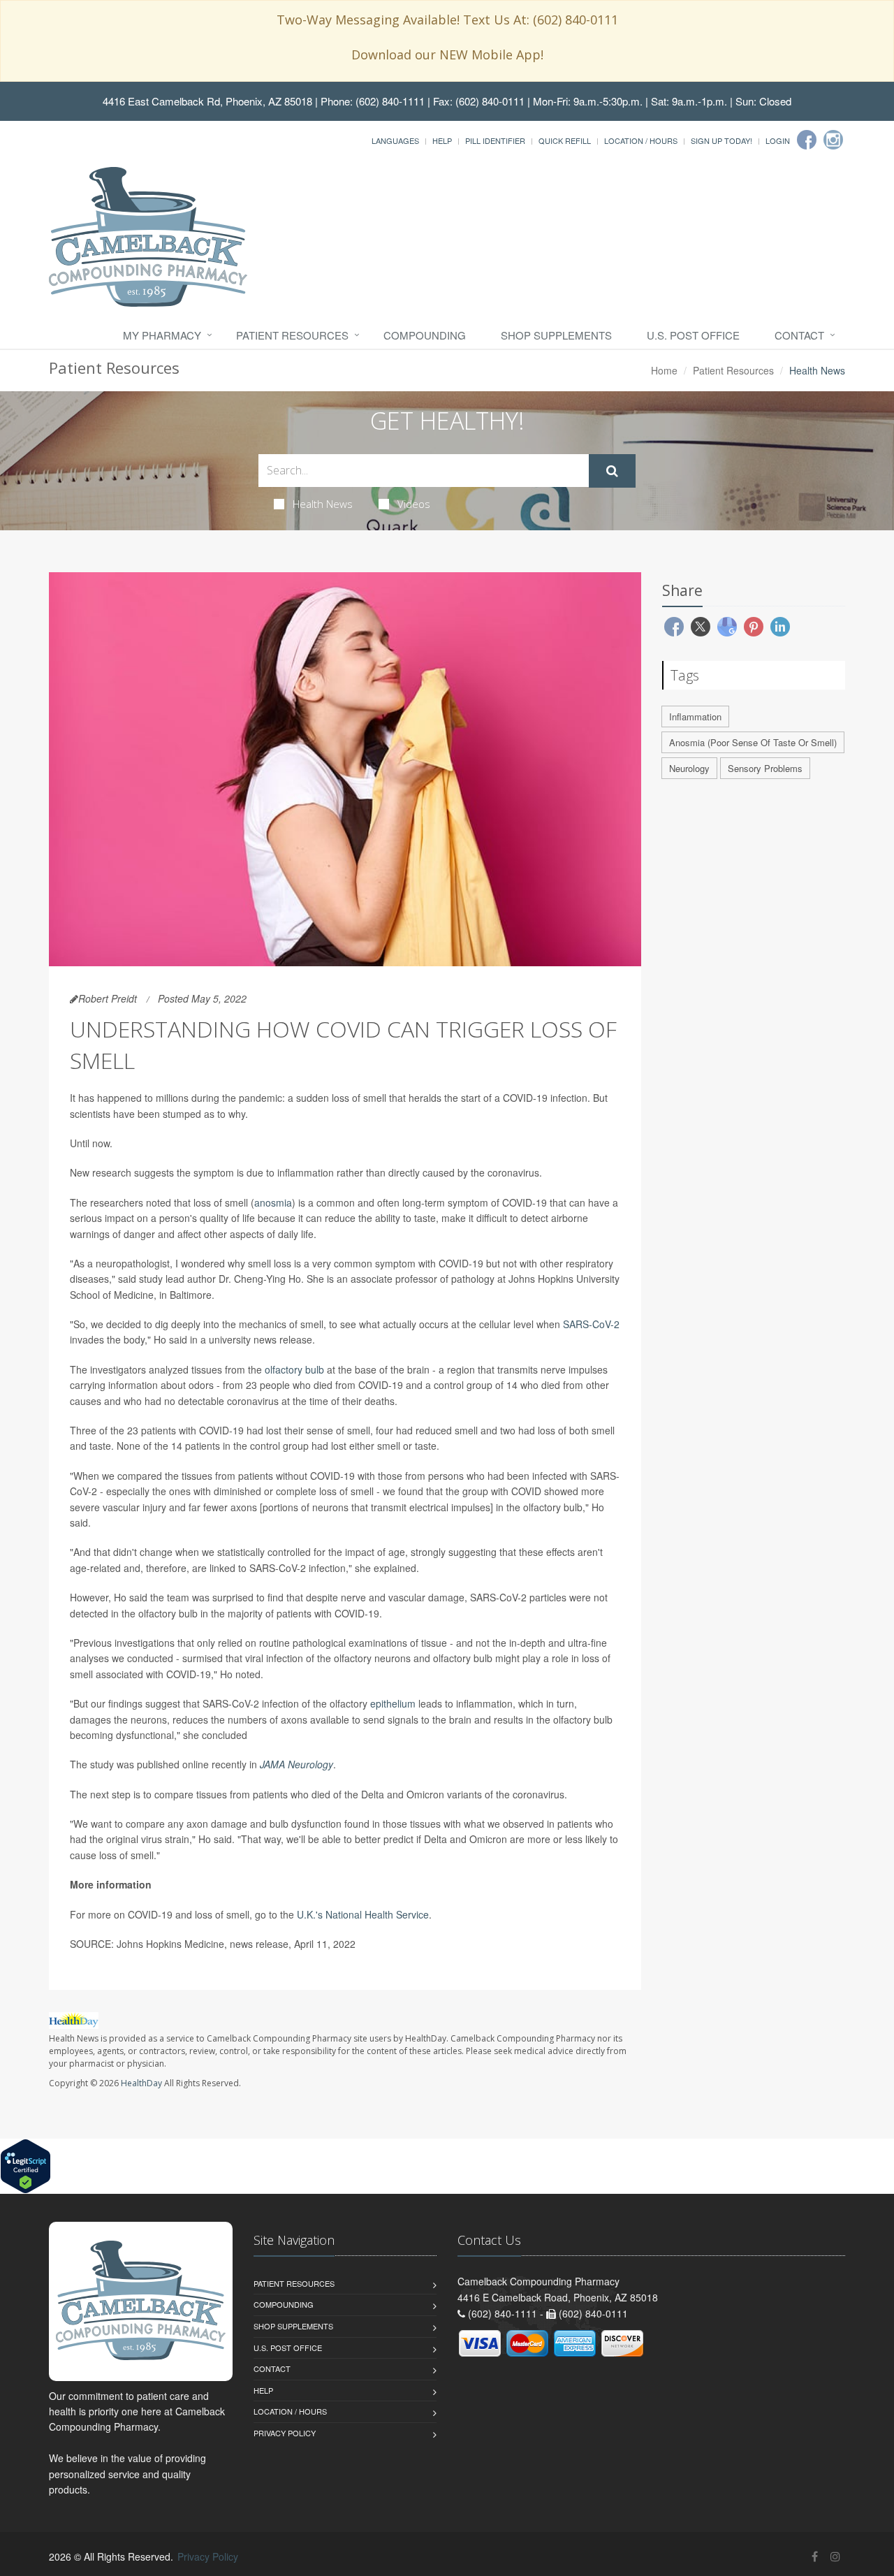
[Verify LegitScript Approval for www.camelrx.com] (25, 2164)
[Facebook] (807, 140)
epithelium (393, 1703)
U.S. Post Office (693, 335)
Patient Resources (292, 335)
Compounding (425, 335)
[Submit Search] (612, 471)
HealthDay (141, 2083)
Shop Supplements (556, 335)
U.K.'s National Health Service (363, 1914)
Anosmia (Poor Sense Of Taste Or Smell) (753, 742)
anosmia (273, 1202)
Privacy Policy (285, 2433)
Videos (414, 504)
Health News (323, 504)
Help (442, 140)
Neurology (689, 768)
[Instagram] (833, 140)
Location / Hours (641, 140)
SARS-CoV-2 (591, 1324)
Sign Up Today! (721, 140)
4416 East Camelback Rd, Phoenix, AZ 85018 (207, 101)
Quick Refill (565, 140)
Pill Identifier (495, 140)
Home (664, 370)
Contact (799, 335)
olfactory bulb (294, 1369)
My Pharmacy (162, 335)
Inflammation (695, 716)
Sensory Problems (765, 768)
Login (778, 140)
